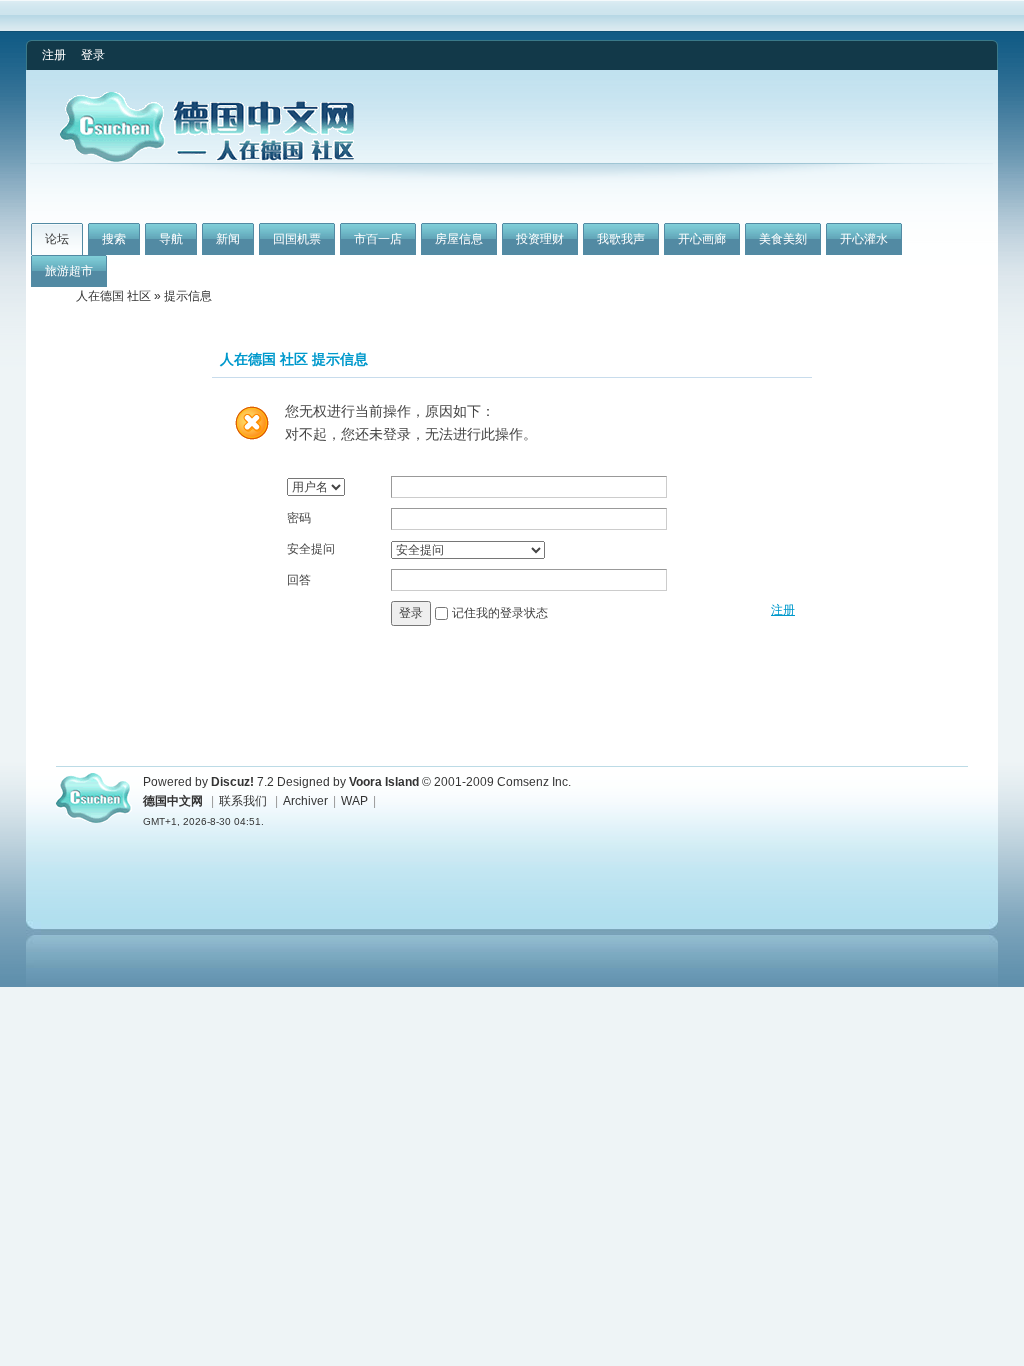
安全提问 (311, 549)
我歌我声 (621, 239)
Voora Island (384, 782)
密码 (299, 518)
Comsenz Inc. (534, 782)
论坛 (57, 239)
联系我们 (243, 801)
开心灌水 (864, 239)
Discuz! (232, 782)
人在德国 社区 (113, 296)
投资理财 (540, 239)
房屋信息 (459, 239)
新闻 (228, 239)
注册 (54, 55)
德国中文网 (173, 801)
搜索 (114, 239)
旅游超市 (69, 271)
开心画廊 (702, 239)
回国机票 (297, 239)
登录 (93, 55)
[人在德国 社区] (207, 158)
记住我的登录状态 (500, 613)
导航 (171, 239)
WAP (354, 801)
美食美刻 (783, 239)
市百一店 (378, 239)
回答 (299, 580)
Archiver (305, 801)
